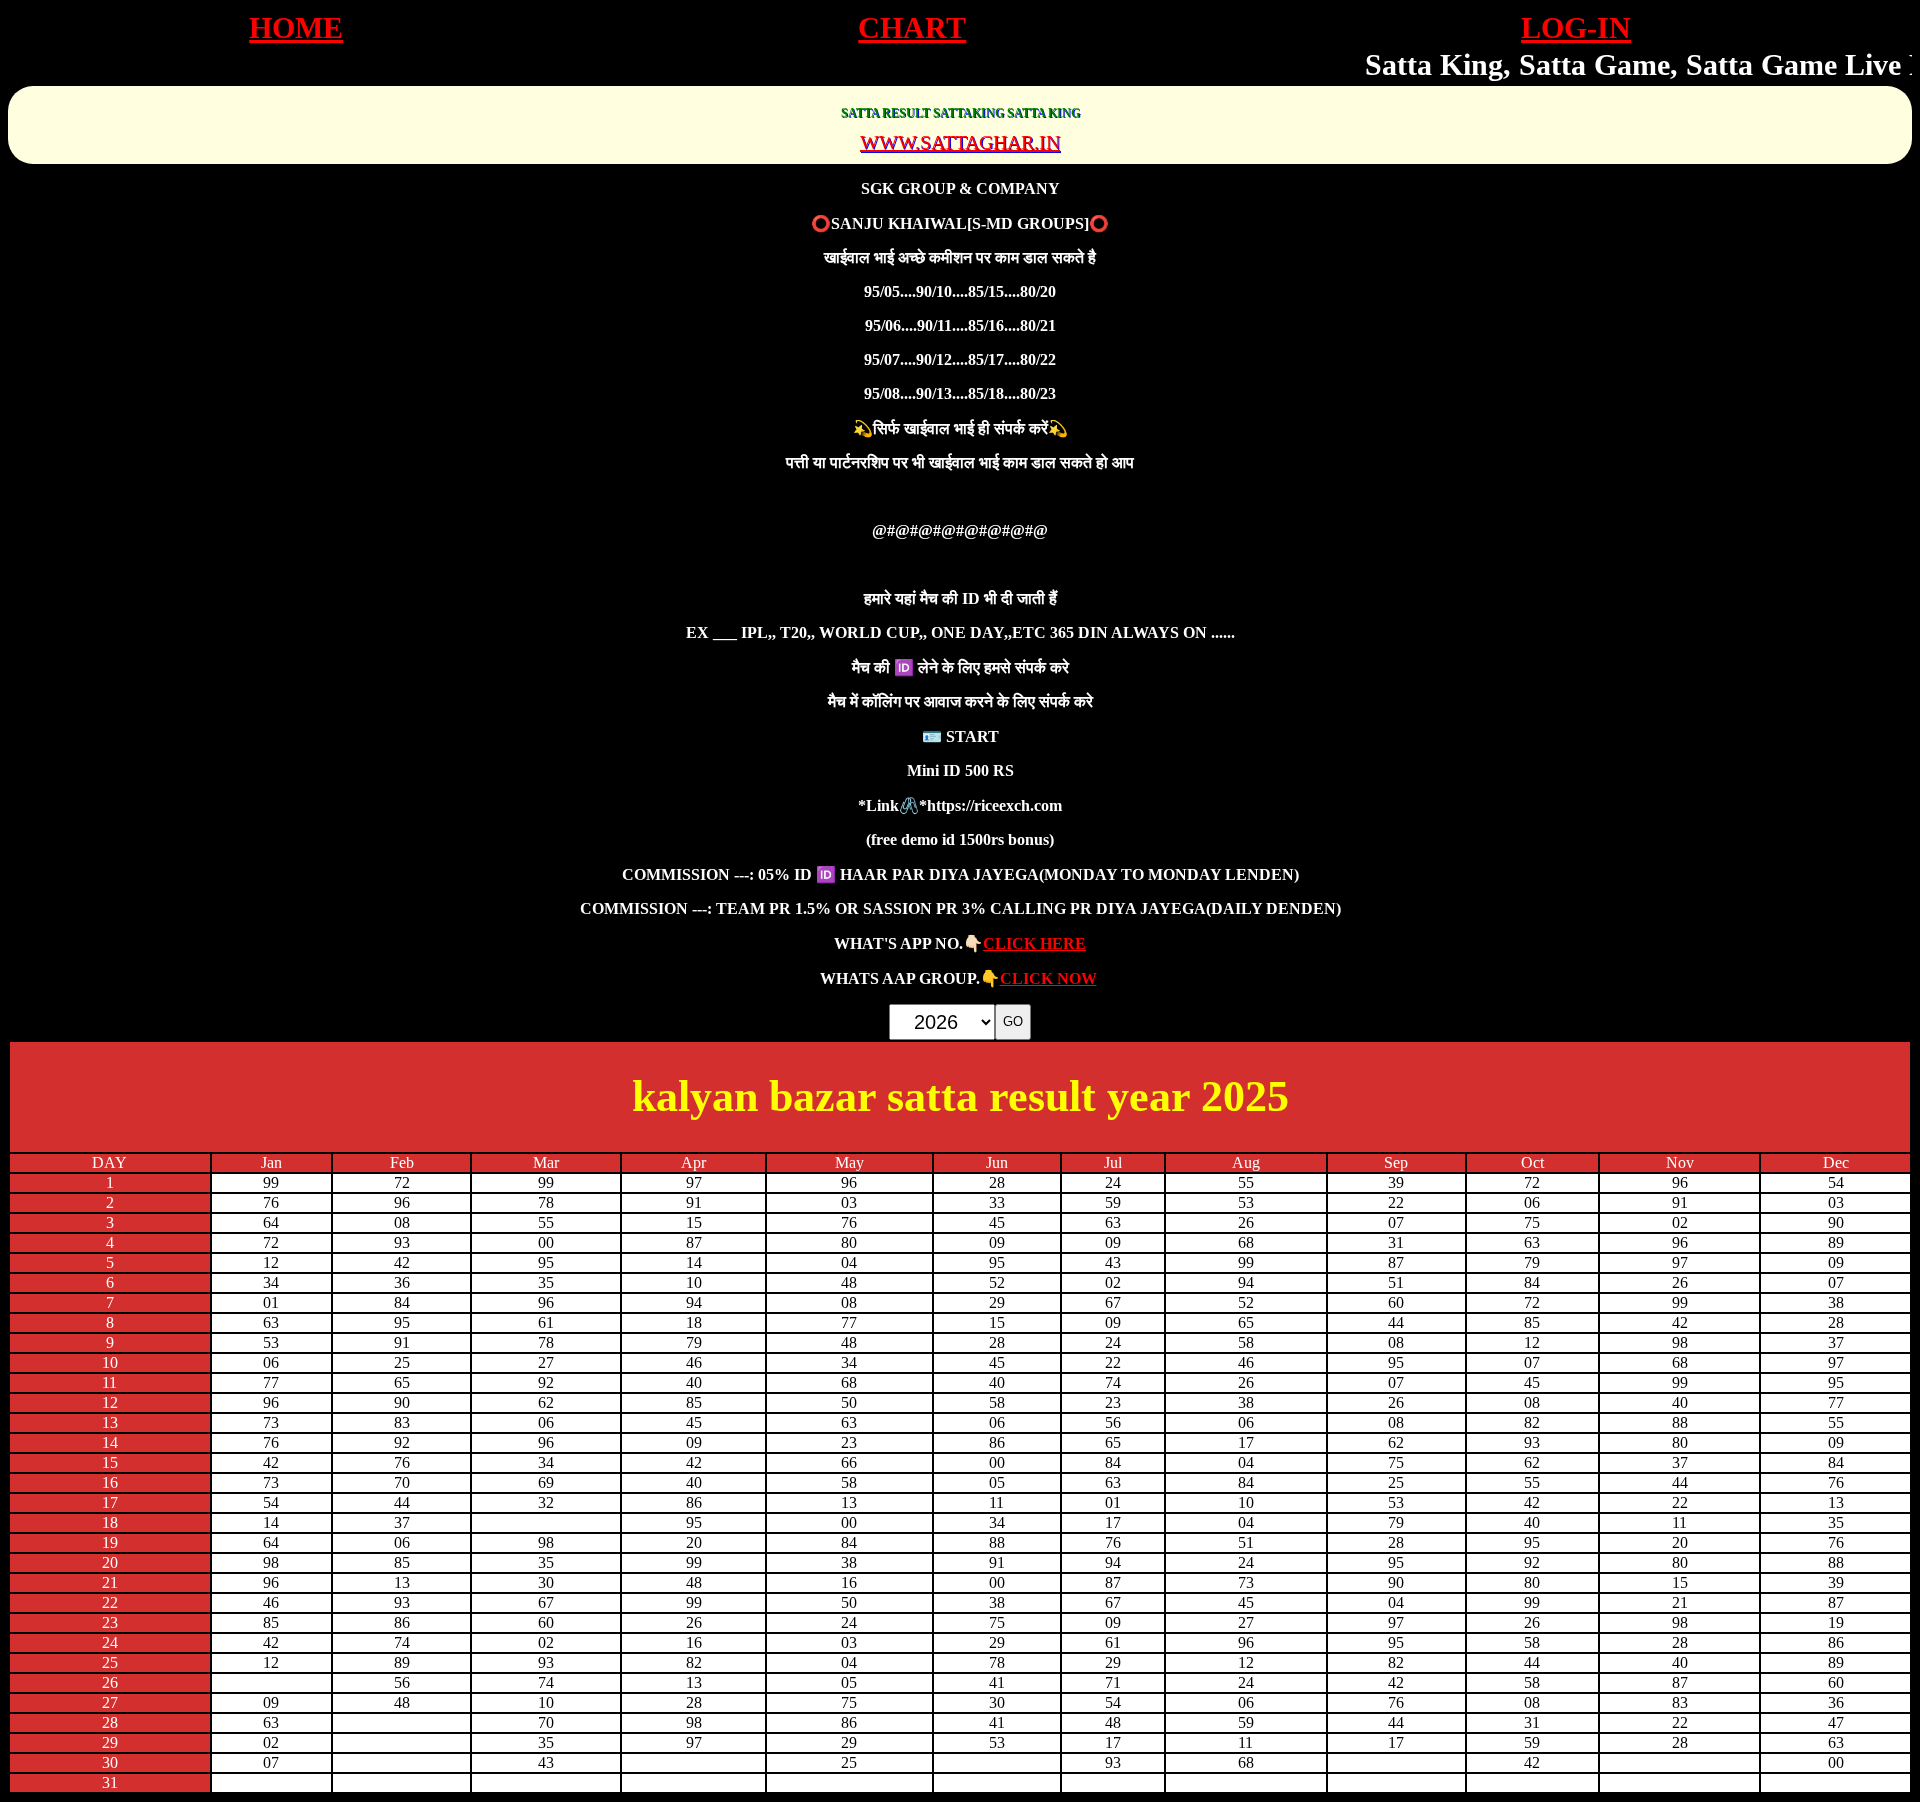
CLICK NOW (1048, 978)
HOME (296, 27)
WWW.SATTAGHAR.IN (960, 142)
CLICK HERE (1034, 943)
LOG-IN (1576, 27)
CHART (912, 27)
